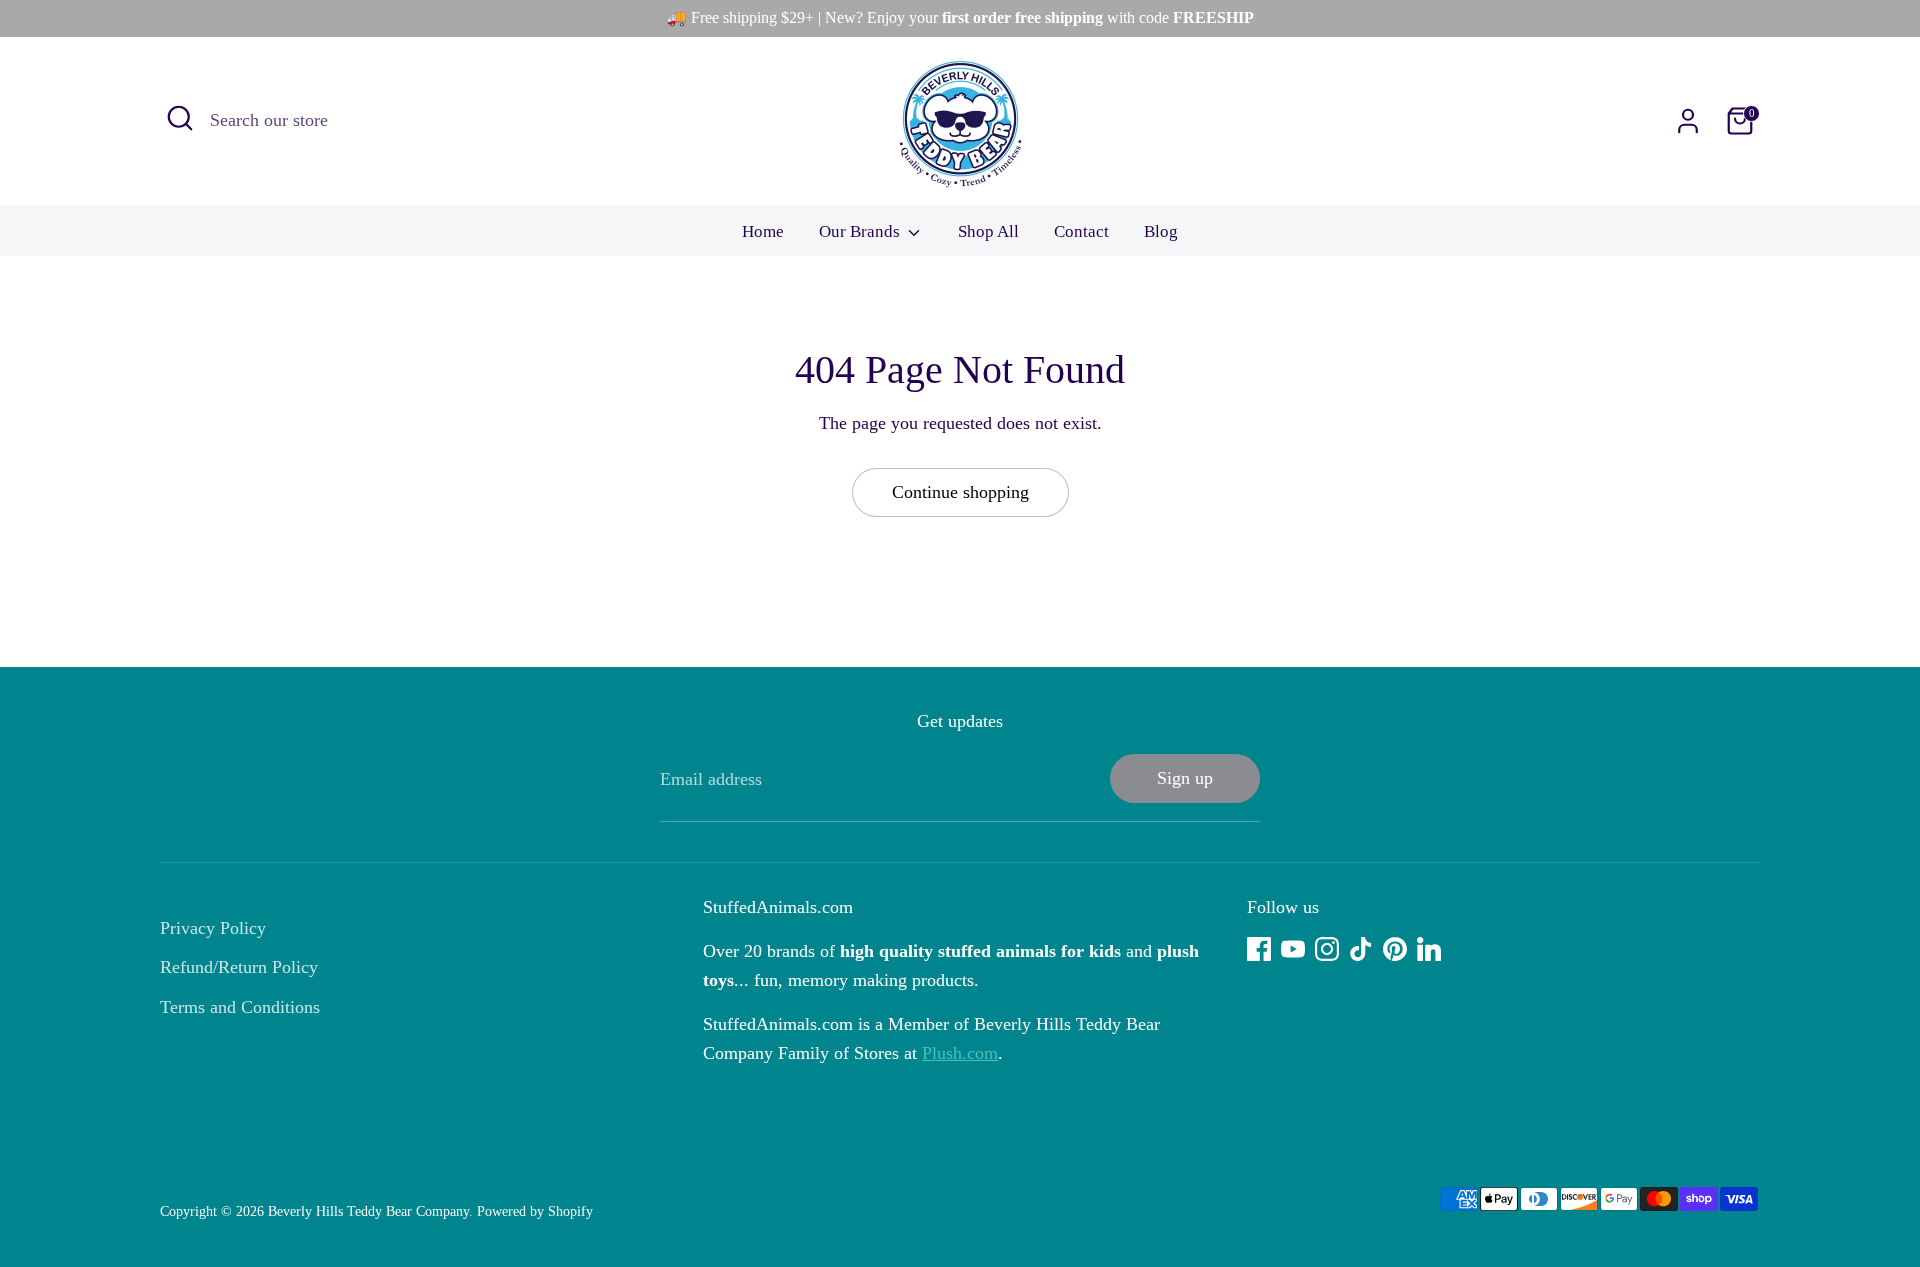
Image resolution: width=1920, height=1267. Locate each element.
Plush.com (960, 1053)
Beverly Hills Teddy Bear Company (368, 1211)
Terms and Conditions (240, 1007)
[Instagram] (1327, 949)
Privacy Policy (213, 928)
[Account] (1688, 121)
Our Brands (861, 231)
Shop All (988, 231)
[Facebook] (1259, 949)
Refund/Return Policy (239, 967)
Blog (1161, 231)
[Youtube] (1293, 949)
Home (763, 231)
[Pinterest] (1395, 949)
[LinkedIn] (1429, 949)
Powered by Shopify (535, 1211)
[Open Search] (180, 118)
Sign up (1185, 778)
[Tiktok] (1361, 949)
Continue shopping (960, 492)
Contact (1081, 231)
